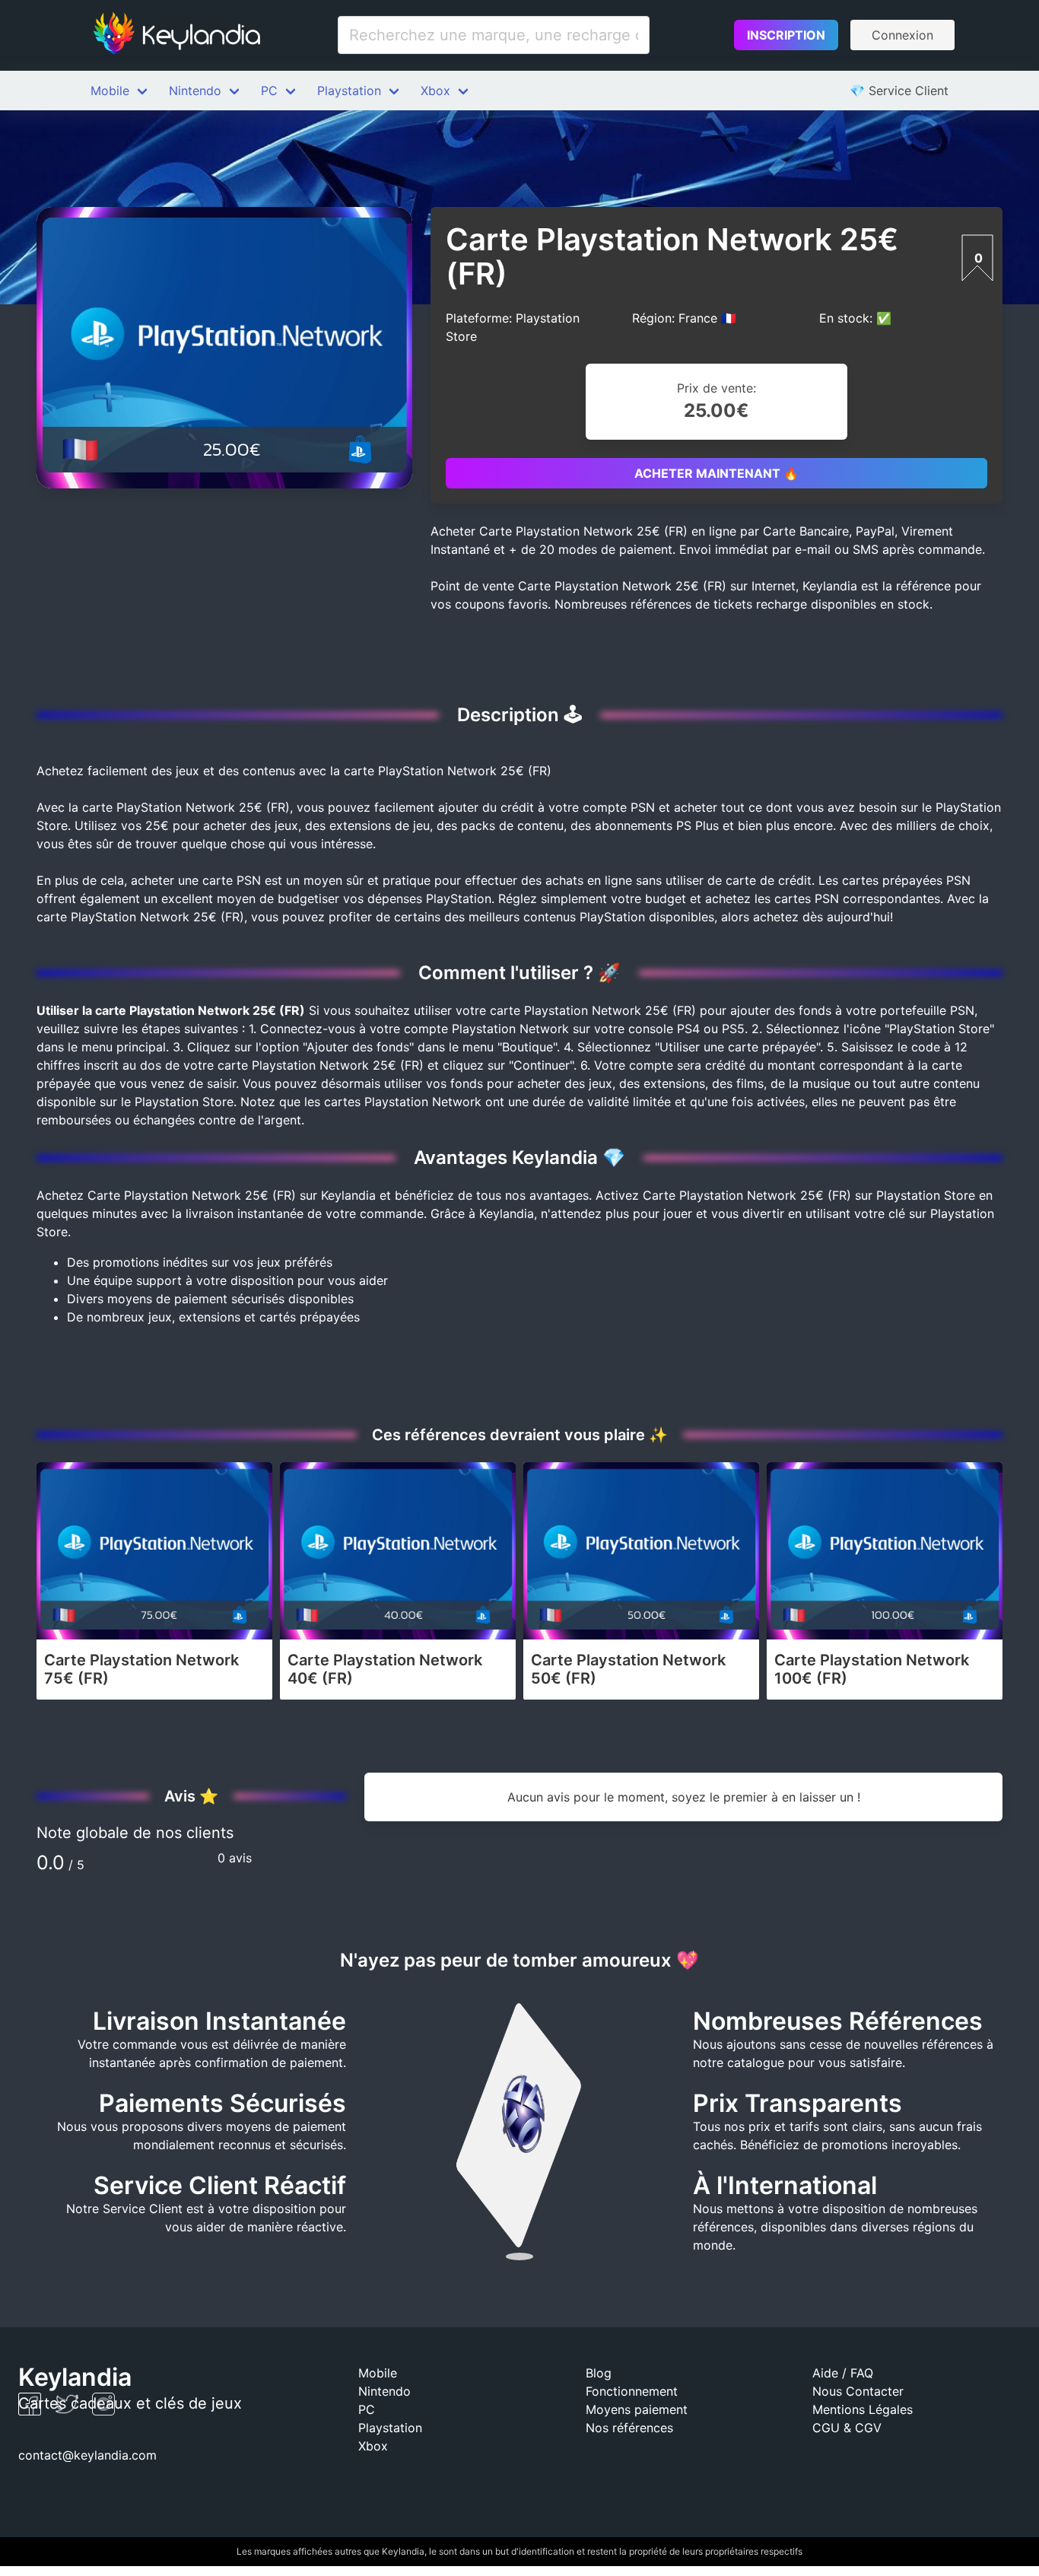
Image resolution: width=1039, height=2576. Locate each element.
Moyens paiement (637, 2409)
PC (269, 91)
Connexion (902, 35)
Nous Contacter (858, 2391)
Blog (599, 2373)
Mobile (110, 91)
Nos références (629, 2428)
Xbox (435, 91)
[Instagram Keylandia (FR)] (103, 2411)
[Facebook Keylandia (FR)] (32, 2411)
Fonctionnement (632, 2391)
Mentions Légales (863, 2409)
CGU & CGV (847, 2428)
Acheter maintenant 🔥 (716, 473)
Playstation (349, 91)
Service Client (899, 91)
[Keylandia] (176, 35)
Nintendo (195, 91)
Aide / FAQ (843, 2373)
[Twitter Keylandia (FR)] (69, 2411)
